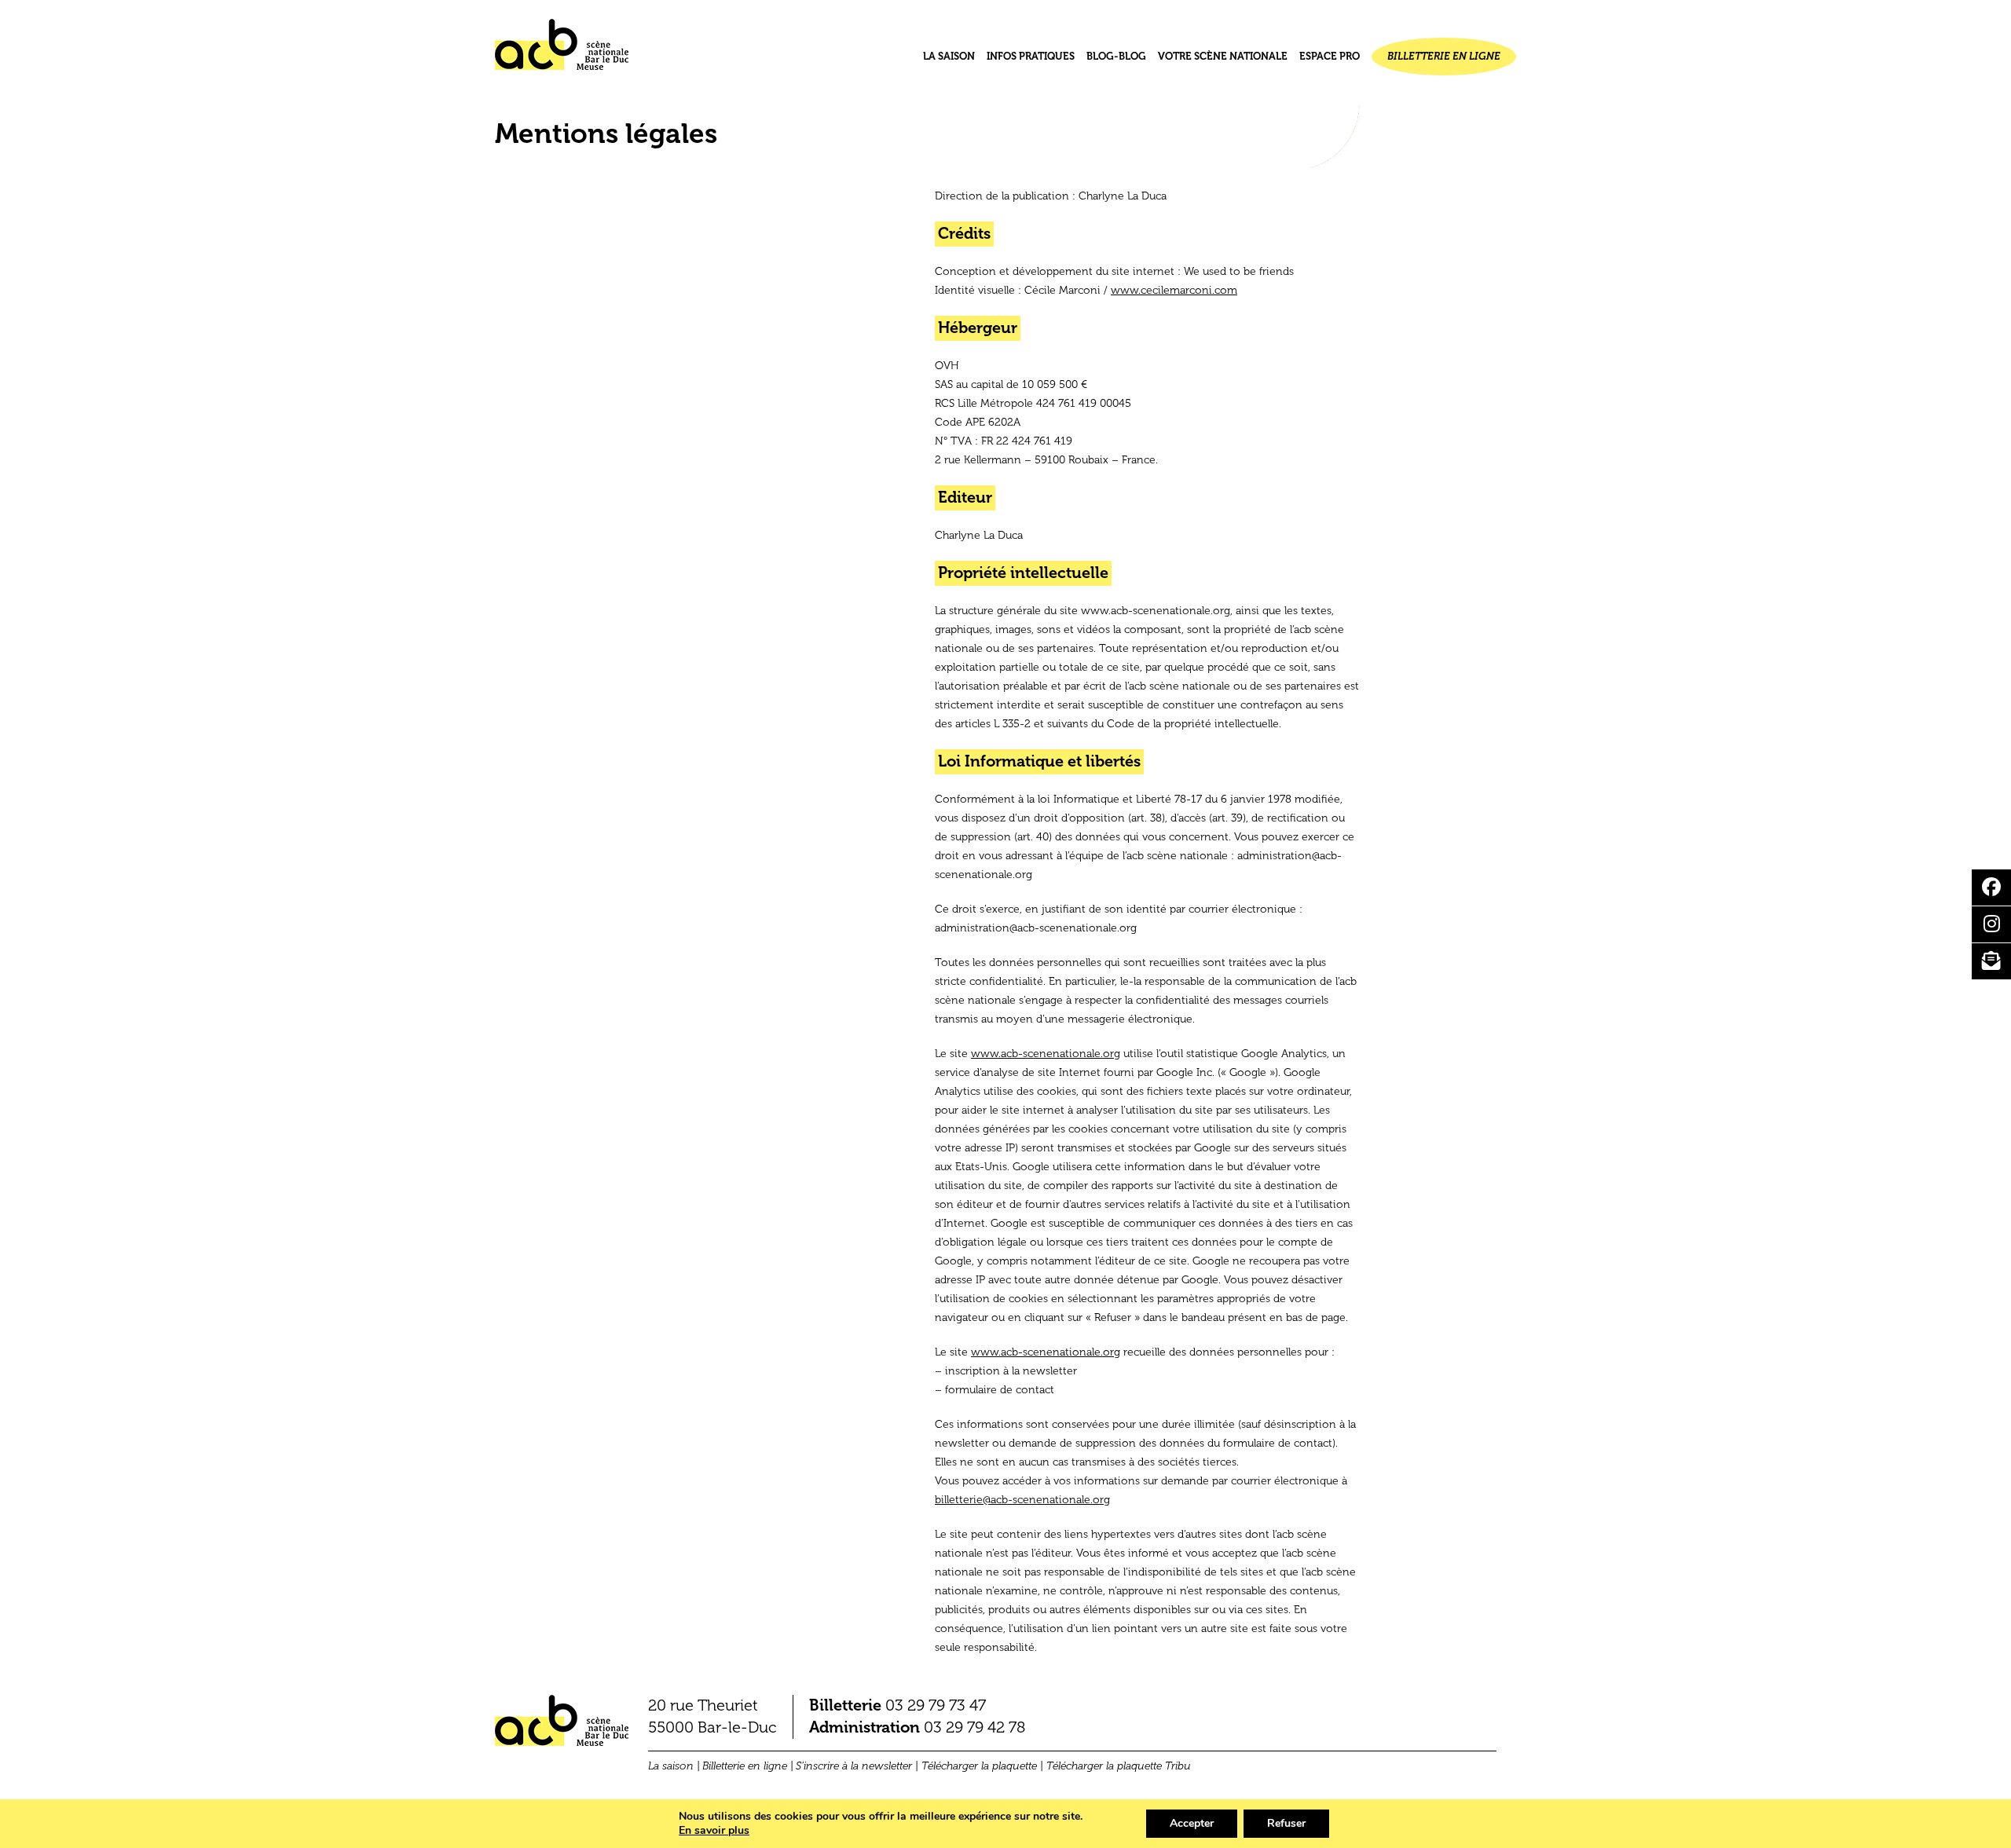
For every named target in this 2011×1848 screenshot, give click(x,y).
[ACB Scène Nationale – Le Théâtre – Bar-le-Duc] (562, 51)
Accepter (1192, 1823)
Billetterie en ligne (1444, 56)
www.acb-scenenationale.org (1046, 1054)
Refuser (1286, 1823)
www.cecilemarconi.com (1174, 290)
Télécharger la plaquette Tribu (1119, 1766)
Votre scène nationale (1223, 56)
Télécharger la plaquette (979, 1766)
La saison (949, 56)
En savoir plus (714, 1831)
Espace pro (1330, 56)
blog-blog (1116, 56)
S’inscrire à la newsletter (854, 1766)
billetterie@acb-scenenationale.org (1022, 1500)
